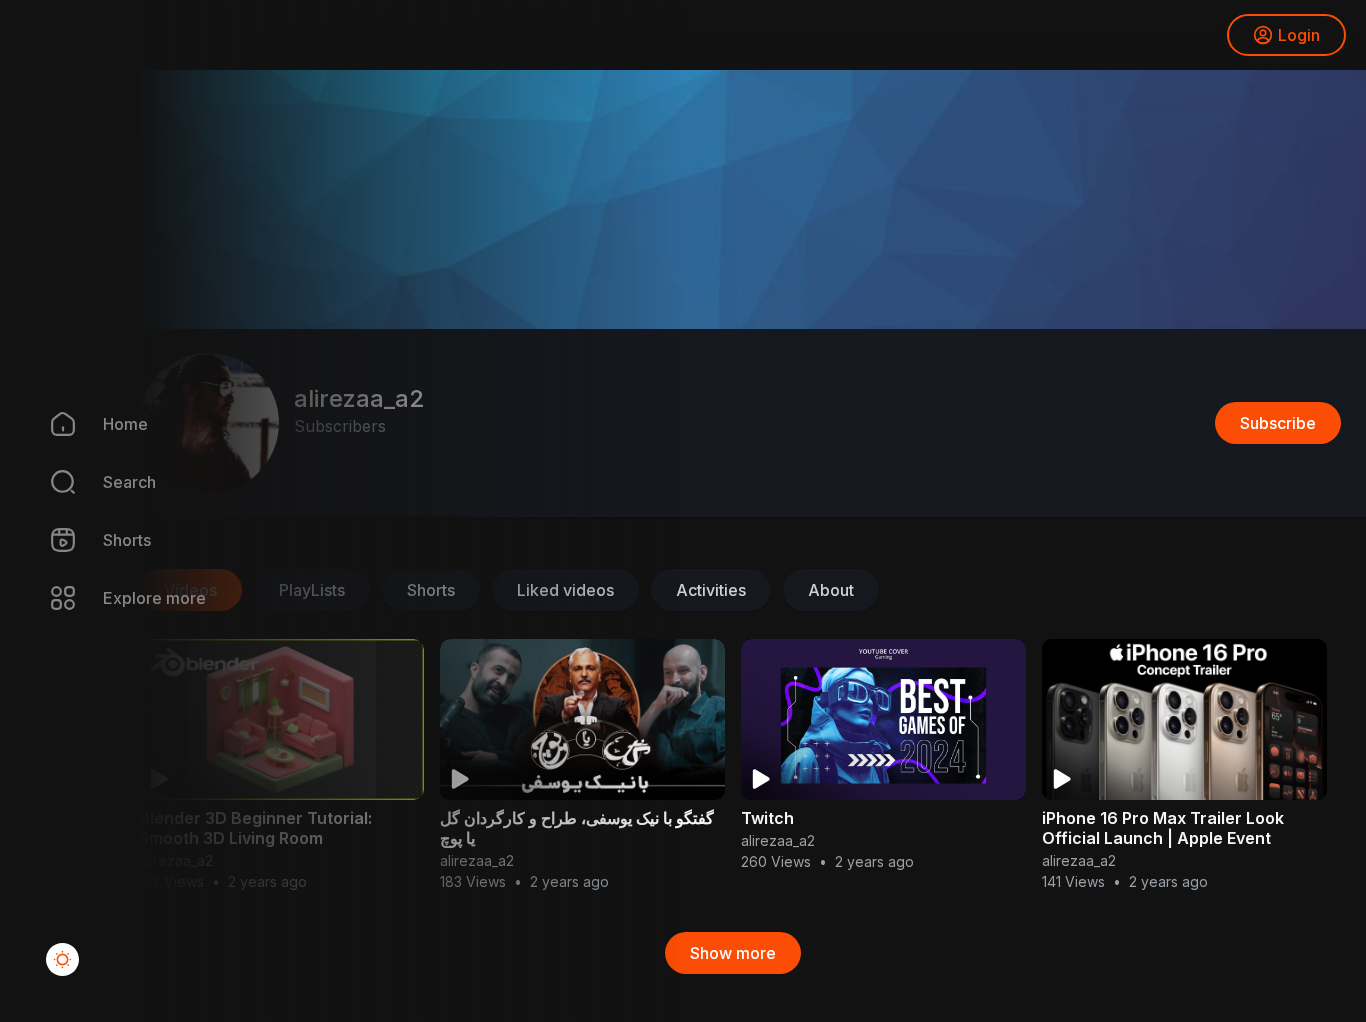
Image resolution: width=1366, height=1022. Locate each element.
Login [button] (1299, 35)
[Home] (50, 424)
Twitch (767, 818)
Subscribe (1278, 423)
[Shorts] (50, 540)
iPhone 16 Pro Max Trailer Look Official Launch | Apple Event (1163, 828)
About (831, 590)
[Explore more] (50, 598)
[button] (50, 482)
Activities (711, 590)
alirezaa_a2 (778, 840)
